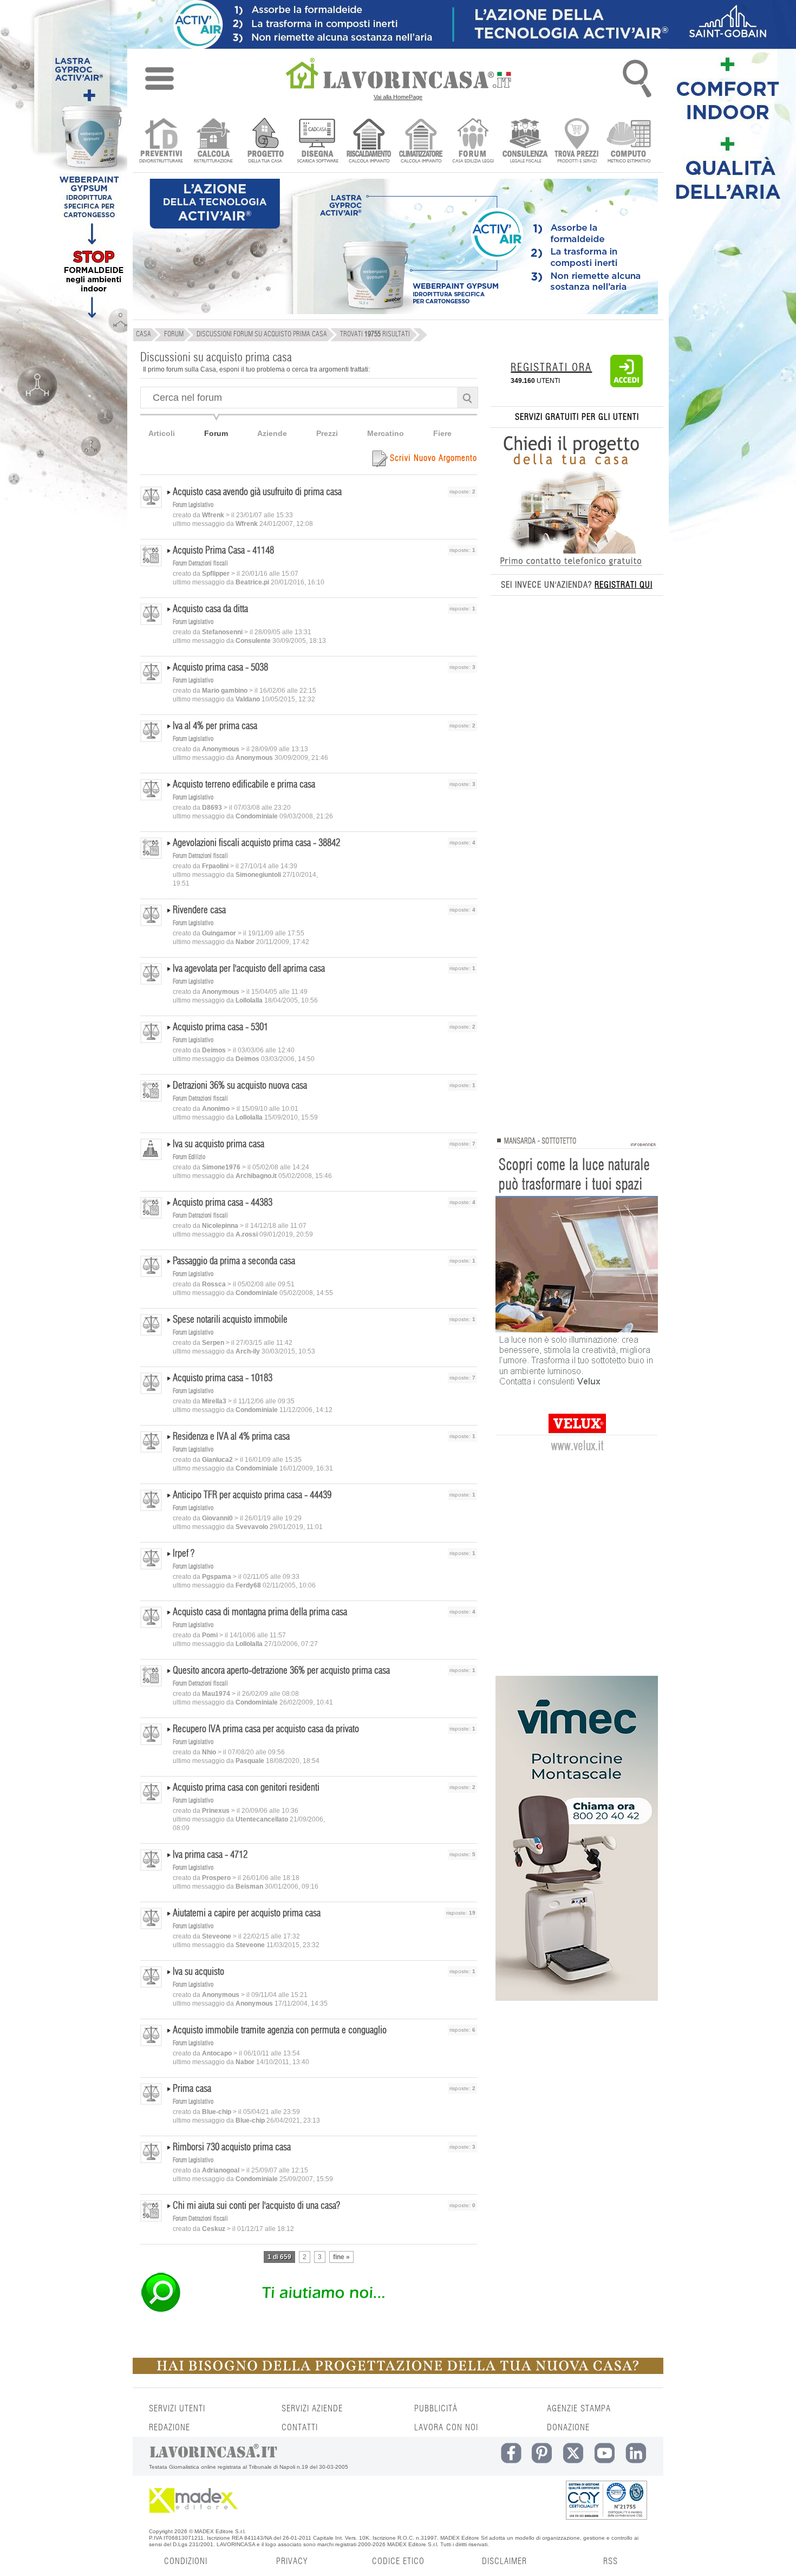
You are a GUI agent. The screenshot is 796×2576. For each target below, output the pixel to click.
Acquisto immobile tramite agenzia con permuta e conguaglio (280, 2031)
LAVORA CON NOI (446, 2428)
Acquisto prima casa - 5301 (220, 1027)
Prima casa (192, 2089)
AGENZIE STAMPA (579, 2409)
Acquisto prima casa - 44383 (223, 1203)
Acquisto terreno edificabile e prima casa (244, 785)
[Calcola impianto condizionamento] (421, 142)
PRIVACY (292, 2561)
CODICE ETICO (398, 2561)
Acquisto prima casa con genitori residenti (246, 1788)
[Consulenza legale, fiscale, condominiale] (525, 142)
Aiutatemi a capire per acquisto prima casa (247, 1914)
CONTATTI (300, 2428)
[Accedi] (627, 385)
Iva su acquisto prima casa (218, 1144)
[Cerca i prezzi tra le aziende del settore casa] (577, 142)
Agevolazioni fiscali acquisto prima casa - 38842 (256, 843)
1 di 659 (279, 2257)
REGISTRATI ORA (551, 368)
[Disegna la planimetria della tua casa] (317, 142)
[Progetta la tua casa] (398, 2372)
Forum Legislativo (193, 505)
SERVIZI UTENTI (177, 2409)
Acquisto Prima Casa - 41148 (223, 551)
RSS (611, 2561)
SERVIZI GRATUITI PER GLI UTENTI (577, 417)
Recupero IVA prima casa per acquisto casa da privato (266, 1729)
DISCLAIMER (504, 2561)
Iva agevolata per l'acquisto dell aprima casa (249, 969)
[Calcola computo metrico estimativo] (629, 142)
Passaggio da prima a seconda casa (234, 1261)
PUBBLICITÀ (436, 2409)
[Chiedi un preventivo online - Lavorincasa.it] (308, 2311)
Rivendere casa (199, 910)
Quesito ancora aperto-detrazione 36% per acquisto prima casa (281, 1671)
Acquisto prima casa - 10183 (223, 1378)
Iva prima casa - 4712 (210, 1855)
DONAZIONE (568, 2428)
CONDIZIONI (186, 2561)
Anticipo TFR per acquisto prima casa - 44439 (252, 1495)
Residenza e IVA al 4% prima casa (231, 1437)
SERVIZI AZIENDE (312, 2409)
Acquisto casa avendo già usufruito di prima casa (257, 492)
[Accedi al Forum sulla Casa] (473, 142)
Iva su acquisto (198, 1972)
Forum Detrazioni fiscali (200, 563)
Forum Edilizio (189, 1157)
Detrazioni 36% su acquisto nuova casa (240, 1086)
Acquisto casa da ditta (210, 609)
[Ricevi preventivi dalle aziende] (161, 142)
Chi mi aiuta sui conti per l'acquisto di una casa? (256, 2206)
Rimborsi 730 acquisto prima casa (232, 2148)
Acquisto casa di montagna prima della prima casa (260, 1612)
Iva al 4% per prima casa (215, 726)
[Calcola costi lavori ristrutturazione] (213, 142)
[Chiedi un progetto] (265, 142)
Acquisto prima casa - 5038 (220, 668)
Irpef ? (184, 1554)
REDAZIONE (169, 2428)
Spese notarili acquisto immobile (230, 1320)
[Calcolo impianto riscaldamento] (369, 142)
